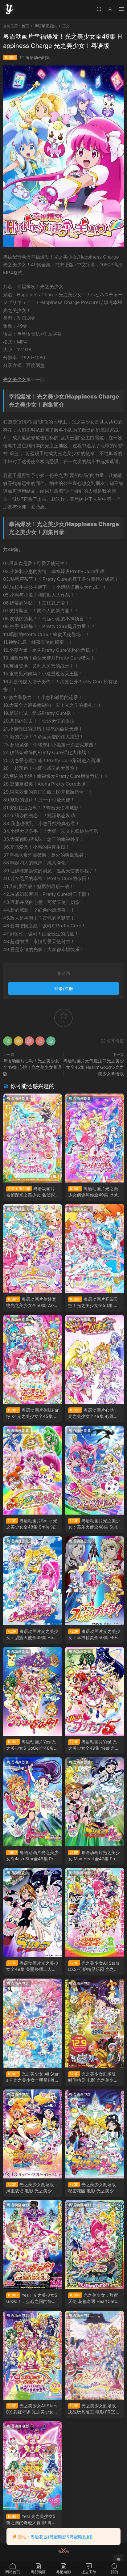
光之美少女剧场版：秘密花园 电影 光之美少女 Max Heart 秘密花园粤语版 (94, 2188)
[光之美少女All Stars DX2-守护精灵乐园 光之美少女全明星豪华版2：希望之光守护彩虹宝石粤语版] (94, 1912)
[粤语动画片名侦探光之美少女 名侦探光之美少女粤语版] (33, 1138)
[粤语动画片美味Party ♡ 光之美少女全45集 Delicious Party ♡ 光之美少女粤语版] (33, 1359)
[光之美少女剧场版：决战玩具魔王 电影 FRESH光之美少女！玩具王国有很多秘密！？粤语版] (94, 2355)
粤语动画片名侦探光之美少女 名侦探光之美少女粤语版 (31, 1192)
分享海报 (115, 1041)
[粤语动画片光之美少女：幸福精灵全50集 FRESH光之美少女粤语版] (94, 1581)
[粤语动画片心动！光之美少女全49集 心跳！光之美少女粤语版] (94, 1359)
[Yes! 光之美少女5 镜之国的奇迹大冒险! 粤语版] (33, 2466)
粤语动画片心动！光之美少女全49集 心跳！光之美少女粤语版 (32, 1067)
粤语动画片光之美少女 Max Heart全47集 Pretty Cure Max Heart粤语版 (94, 1856)
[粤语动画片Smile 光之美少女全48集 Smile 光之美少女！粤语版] (33, 1470)
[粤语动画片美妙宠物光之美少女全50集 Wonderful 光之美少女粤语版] (33, 1249)
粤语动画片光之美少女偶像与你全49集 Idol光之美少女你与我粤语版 (93, 1192)
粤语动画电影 (80, 1873)
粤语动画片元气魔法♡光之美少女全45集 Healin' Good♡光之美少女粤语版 (94, 1067)
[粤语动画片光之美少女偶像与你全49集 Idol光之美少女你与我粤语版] (94, 1138)
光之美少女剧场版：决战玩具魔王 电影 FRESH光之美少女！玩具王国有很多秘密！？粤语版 (94, 2409)
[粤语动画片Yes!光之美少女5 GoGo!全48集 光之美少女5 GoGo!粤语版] (33, 1691)
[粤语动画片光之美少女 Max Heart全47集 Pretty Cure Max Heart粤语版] (94, 1802)
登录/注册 (64, 988)
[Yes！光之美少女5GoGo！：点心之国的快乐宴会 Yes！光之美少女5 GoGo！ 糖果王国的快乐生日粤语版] (33, 2245)
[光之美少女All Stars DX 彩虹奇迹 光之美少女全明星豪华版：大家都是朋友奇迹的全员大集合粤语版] (33, 2355)
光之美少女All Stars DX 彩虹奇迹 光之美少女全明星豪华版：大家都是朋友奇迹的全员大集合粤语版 (32, 2409)
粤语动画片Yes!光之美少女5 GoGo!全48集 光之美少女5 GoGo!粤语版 (32, 1745)
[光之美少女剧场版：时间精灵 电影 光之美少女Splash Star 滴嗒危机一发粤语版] (94, 2023)
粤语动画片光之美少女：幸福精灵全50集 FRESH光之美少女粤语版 (94, 1635)
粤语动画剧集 (38, 57)
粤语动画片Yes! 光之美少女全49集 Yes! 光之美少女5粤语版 (94, 1745)
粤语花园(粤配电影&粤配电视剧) (61, 2537)
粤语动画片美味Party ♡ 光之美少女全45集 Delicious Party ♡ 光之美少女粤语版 (32, 1413)
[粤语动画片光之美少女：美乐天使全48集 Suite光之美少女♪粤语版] (94, 1470)
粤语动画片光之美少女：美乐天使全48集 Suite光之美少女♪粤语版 (94, 1524)
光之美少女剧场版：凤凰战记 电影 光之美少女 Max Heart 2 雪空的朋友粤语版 (32, 2188)
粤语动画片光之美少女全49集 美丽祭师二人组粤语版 (32, 1966)
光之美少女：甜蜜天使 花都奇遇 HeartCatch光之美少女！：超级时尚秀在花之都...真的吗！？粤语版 (94, 2298)
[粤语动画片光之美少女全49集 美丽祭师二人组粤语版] (33, 1912)
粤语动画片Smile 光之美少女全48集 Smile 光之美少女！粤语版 (32, 1524)
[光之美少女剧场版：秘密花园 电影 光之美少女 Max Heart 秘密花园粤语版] (94, 2134)
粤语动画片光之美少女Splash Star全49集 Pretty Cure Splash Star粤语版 (33, 1856)
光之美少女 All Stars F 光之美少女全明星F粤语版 (33, 2077)
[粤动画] (9, 9)
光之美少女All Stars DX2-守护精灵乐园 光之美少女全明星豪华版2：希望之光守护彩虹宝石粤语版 (94, 1966)
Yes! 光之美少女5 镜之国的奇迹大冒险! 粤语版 (31, 2520)
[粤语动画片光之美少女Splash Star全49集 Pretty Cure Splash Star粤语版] (33, 1802)
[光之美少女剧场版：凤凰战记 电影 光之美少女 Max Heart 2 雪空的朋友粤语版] (33, 2134)
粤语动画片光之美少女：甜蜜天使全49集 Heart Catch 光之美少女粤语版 (32, 1635)
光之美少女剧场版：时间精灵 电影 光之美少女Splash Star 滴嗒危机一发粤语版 (94, 2077)
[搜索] (99, 9)
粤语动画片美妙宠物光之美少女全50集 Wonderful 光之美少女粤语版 (33, 1303)
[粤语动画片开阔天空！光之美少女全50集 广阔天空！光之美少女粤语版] (94, 1249)
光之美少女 (15, 379)
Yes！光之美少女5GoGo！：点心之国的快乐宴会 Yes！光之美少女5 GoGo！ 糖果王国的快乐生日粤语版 (32, 2298)
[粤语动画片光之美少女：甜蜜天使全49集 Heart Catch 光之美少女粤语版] (33, 1581)
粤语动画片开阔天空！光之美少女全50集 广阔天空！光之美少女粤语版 (94, 1303)
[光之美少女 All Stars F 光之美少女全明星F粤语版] (33, 2023)
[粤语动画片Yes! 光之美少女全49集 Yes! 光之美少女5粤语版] (94, 1691)
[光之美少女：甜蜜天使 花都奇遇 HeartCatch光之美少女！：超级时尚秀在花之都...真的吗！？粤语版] (94, 2245)
